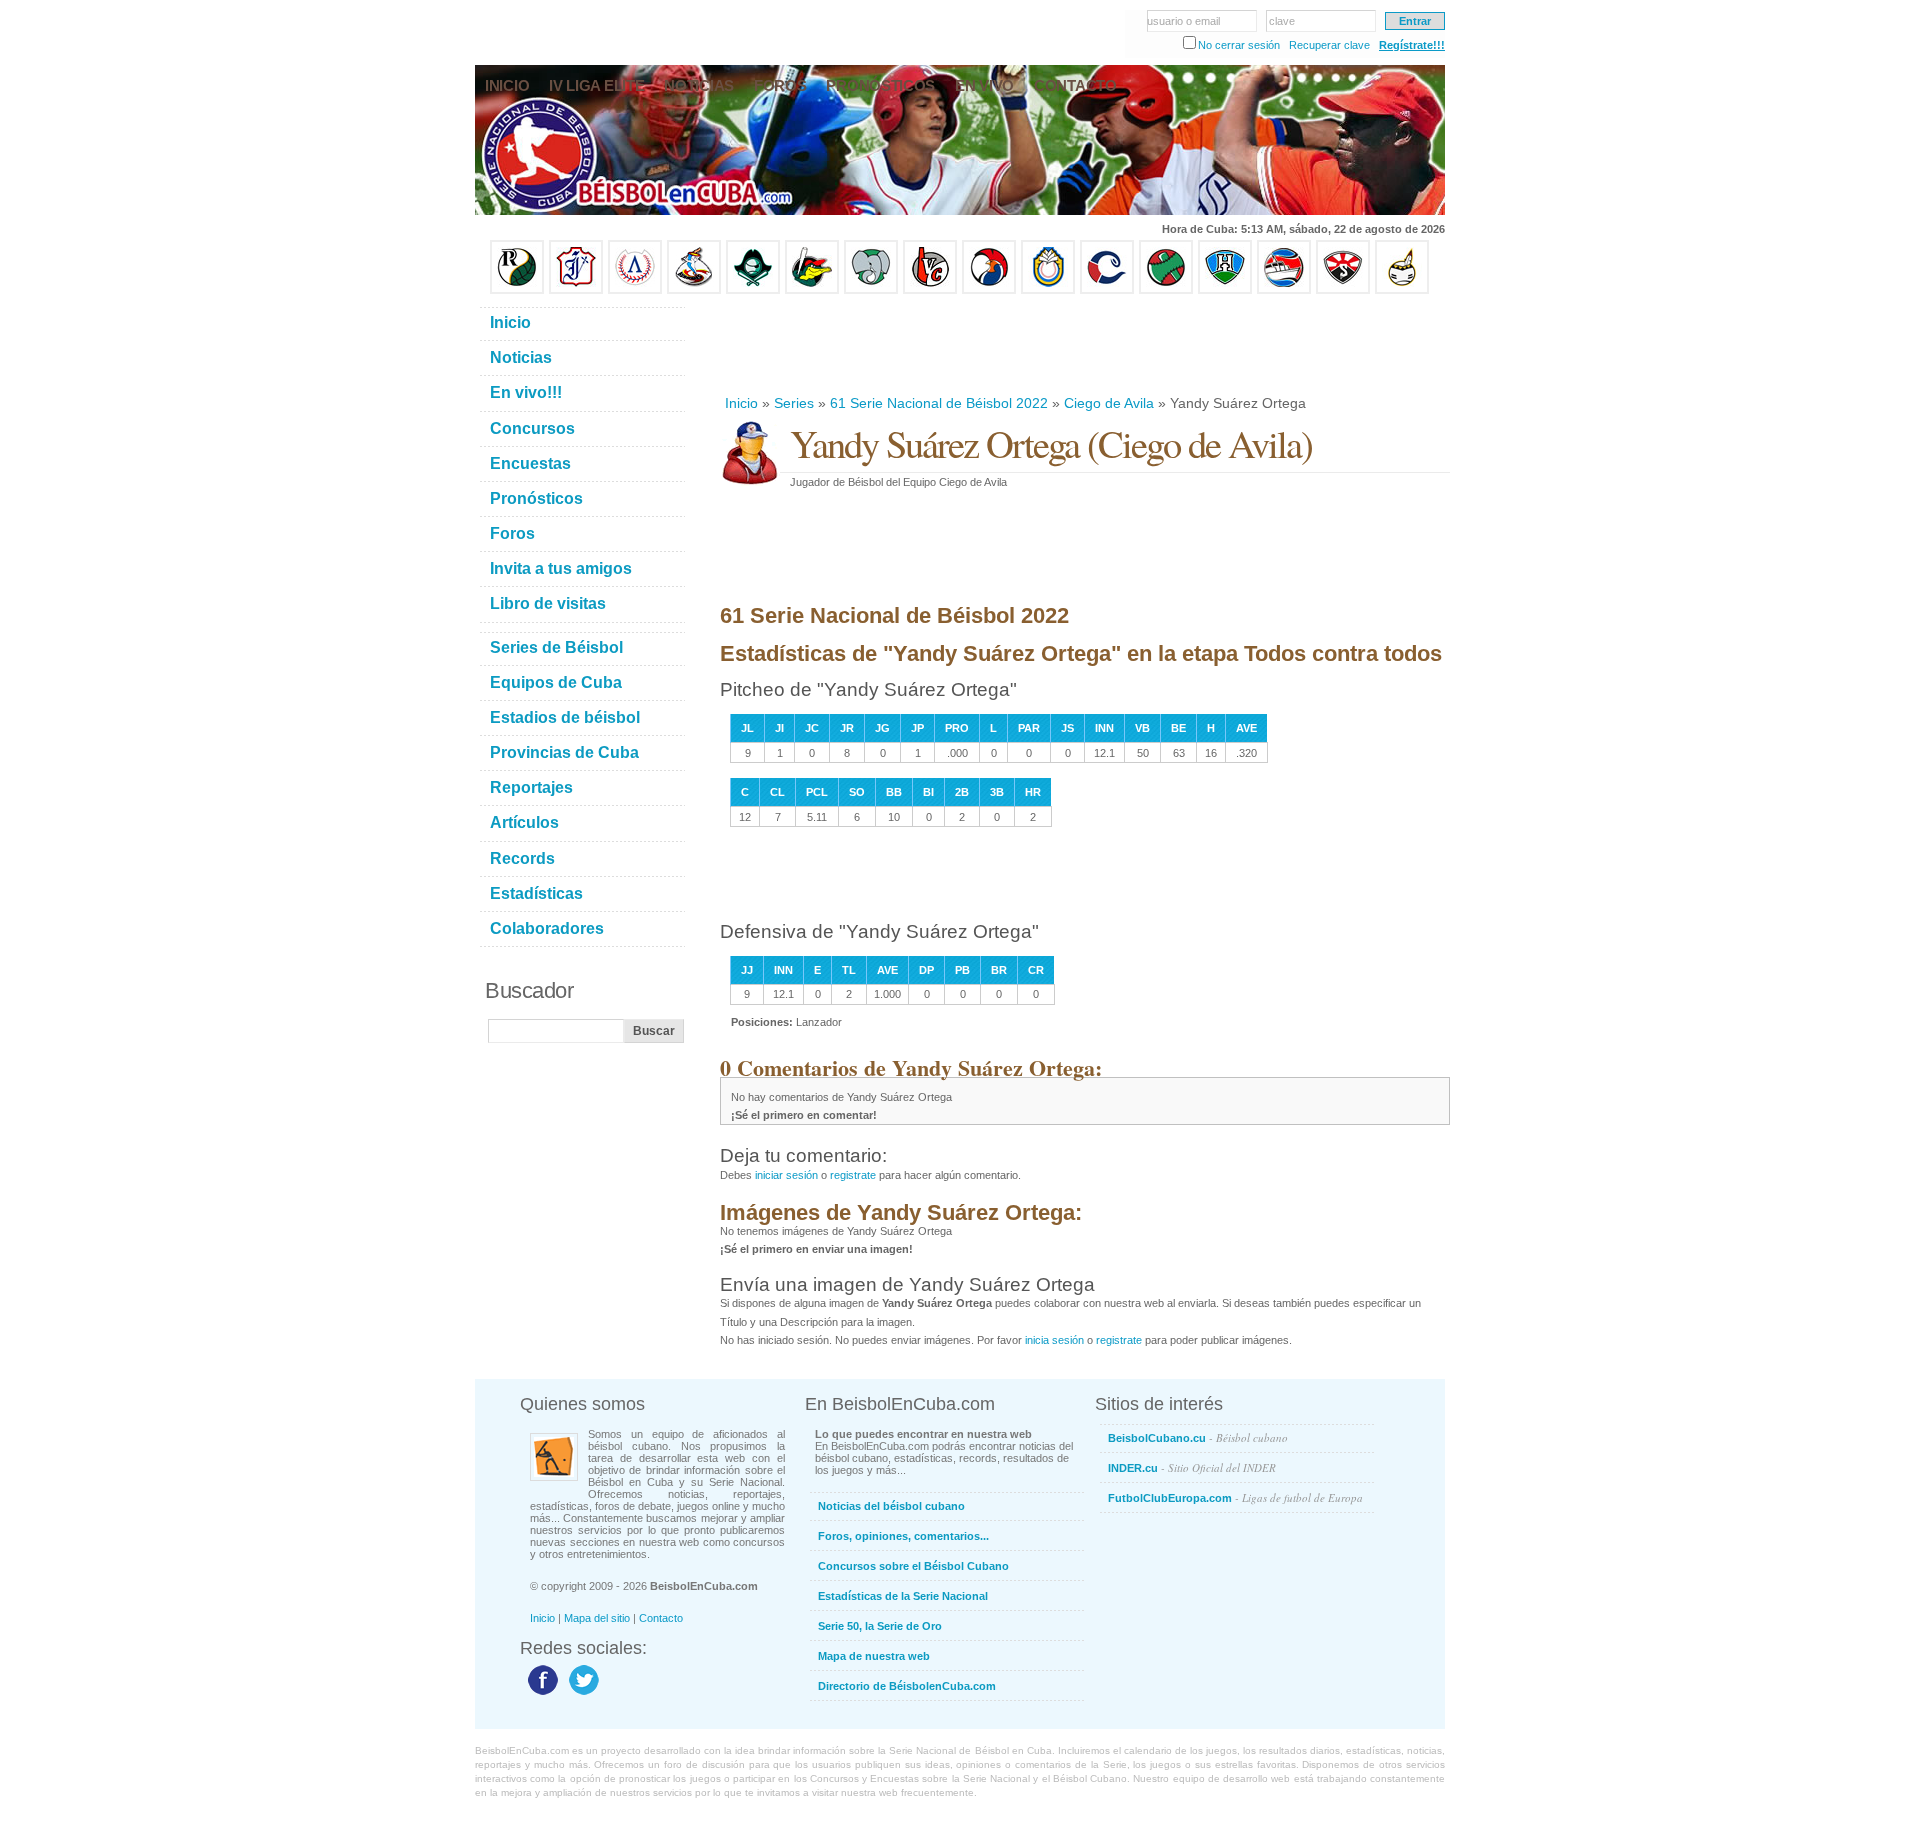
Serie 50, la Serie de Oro (880, 1626)
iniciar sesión (786, 1175)
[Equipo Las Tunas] (1166, 290)
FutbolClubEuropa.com (1235, 1497)
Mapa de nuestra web (874, 1656)
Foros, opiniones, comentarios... (903, 1536)
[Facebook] (540, 1694)
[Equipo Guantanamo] (1402, 290)
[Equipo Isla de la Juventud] (753, 290)
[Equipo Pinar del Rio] (517, 290)
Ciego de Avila (1109, 403)
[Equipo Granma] (1284, 290)
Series (794, 403)
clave (1282, 21)
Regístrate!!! (1412, 45)
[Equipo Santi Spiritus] (989, 290)
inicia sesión (1054, 1340)
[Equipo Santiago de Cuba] (1343, 290)
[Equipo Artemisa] (635, 290)
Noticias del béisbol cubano (891, 1506)
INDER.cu (1192, 1467)
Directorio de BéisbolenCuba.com (907, 1686)
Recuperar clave (1329, 45)
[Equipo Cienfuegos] (871, 290)
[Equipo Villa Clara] (930, 290)
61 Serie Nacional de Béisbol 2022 (939, 403)
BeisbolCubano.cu (1198, 1437)
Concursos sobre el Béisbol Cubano (913, 1566)
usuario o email (1183, 21)
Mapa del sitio (597, 1618)
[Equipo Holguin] (1225, 290)
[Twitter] (581, 1694)
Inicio (741, 403)
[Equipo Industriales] (576, 290)
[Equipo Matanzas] (812, 290)
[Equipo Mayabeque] (694, 290)
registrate (853, 1175)
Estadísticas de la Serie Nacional (903, 1596)
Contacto (661, 1618)
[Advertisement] (1084, 344)
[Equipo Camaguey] (1107, 290)
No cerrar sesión (1239, 45)
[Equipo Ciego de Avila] (1048, 290)
